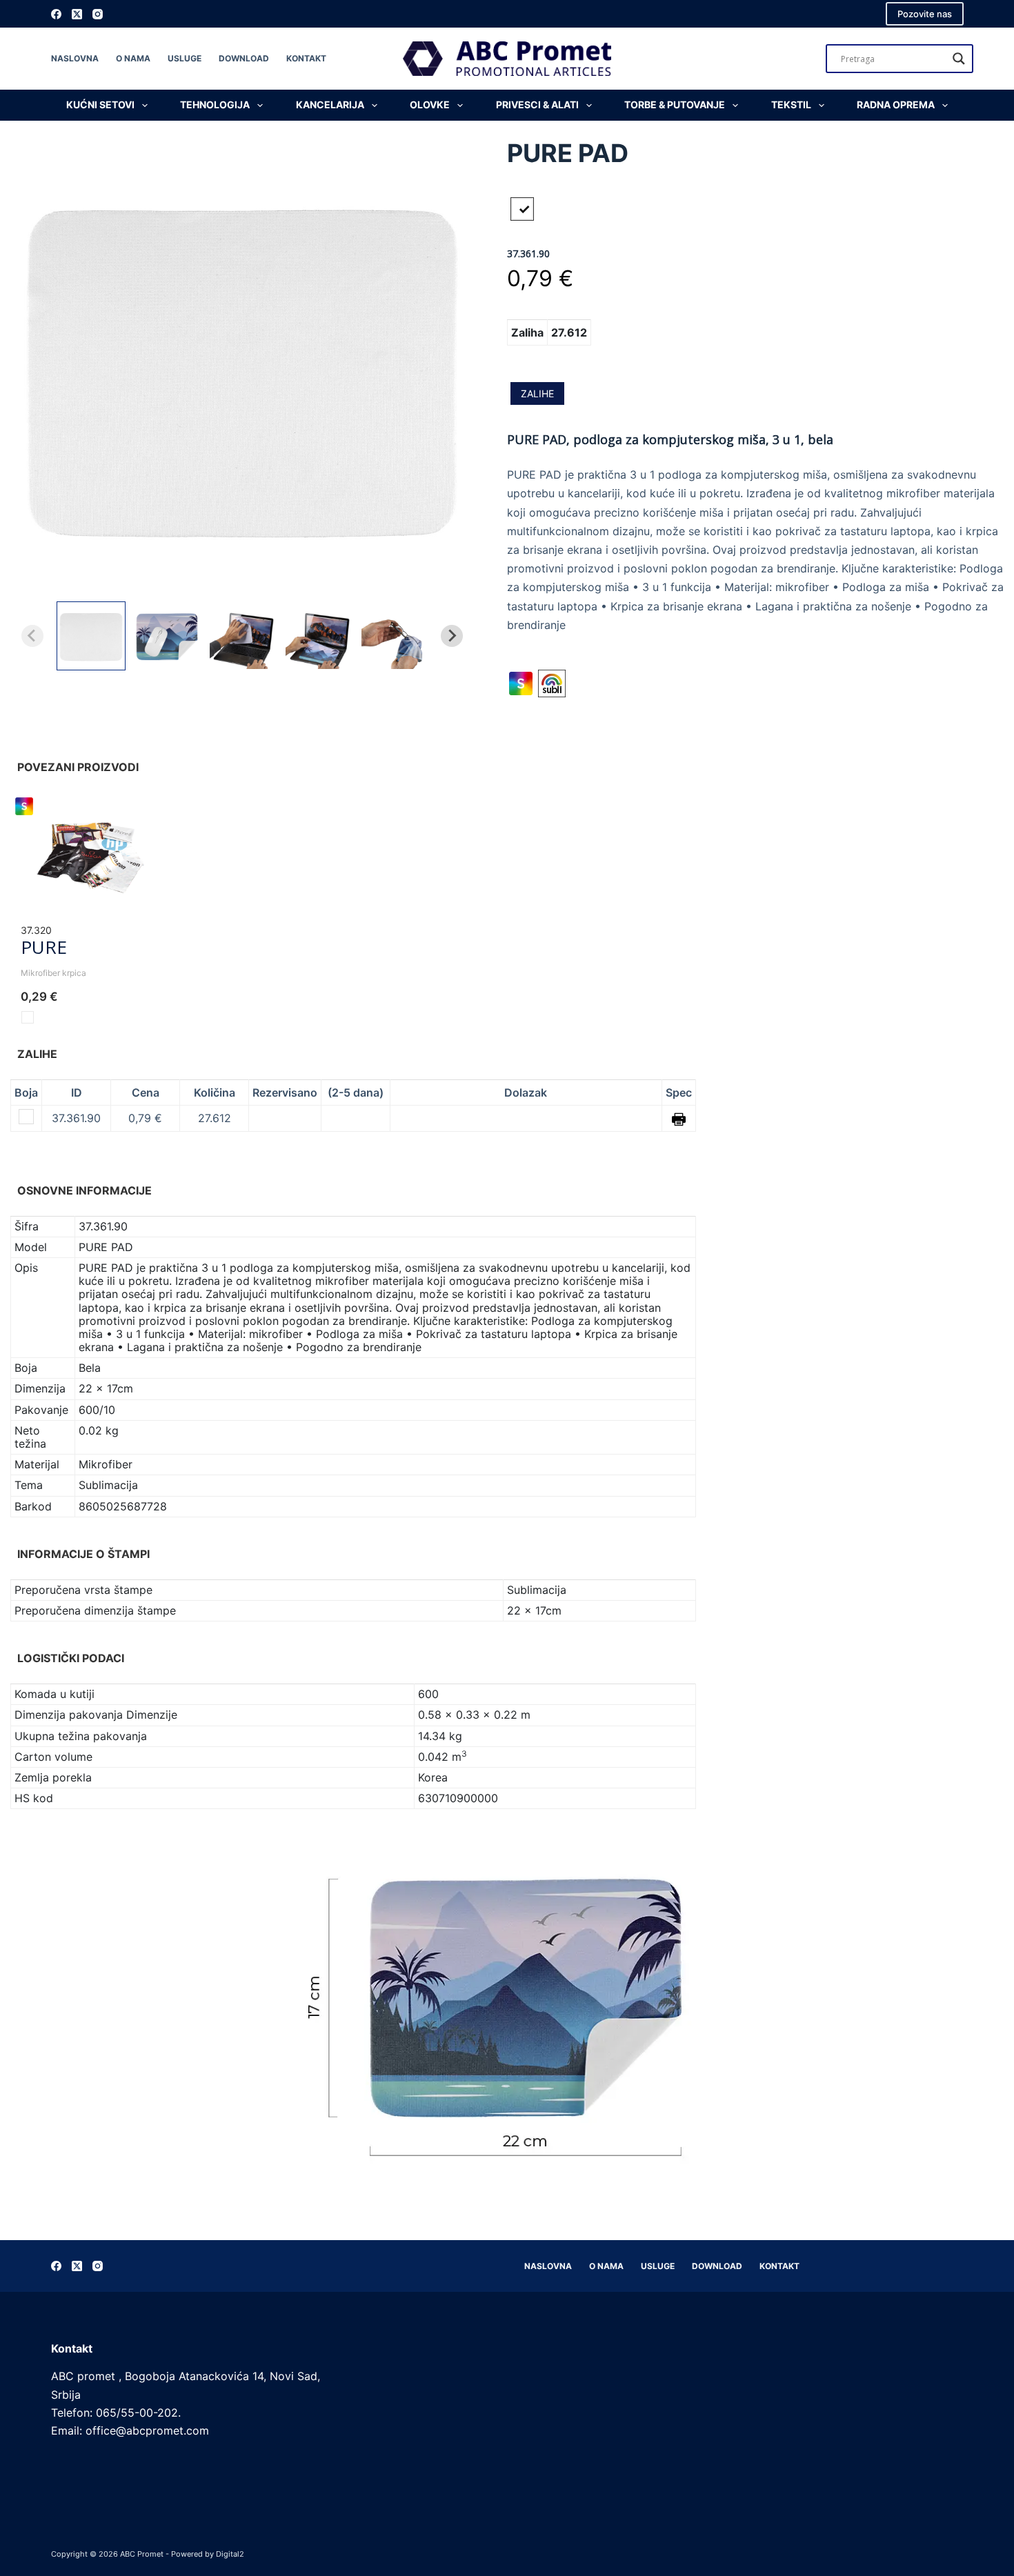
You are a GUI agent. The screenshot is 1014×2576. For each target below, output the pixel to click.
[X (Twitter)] (77, 14)
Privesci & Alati (537, 104)
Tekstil (791, 104)
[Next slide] (452, 636)
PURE (44, 947)
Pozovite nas (925, 14)
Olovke (430, 104)
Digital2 (230, 2554)
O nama (133, 58)
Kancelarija (330, 104)
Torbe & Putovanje (675, 104)
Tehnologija (215, 104)
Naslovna (75, 58)
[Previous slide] (32, 636)
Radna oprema (896, 104)
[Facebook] (56, 14)
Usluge (185, 58)
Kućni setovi (100, 104)
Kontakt (306, 58)
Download (244, 58)
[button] (91, 636)
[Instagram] (98, 14)
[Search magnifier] (959, 59)
